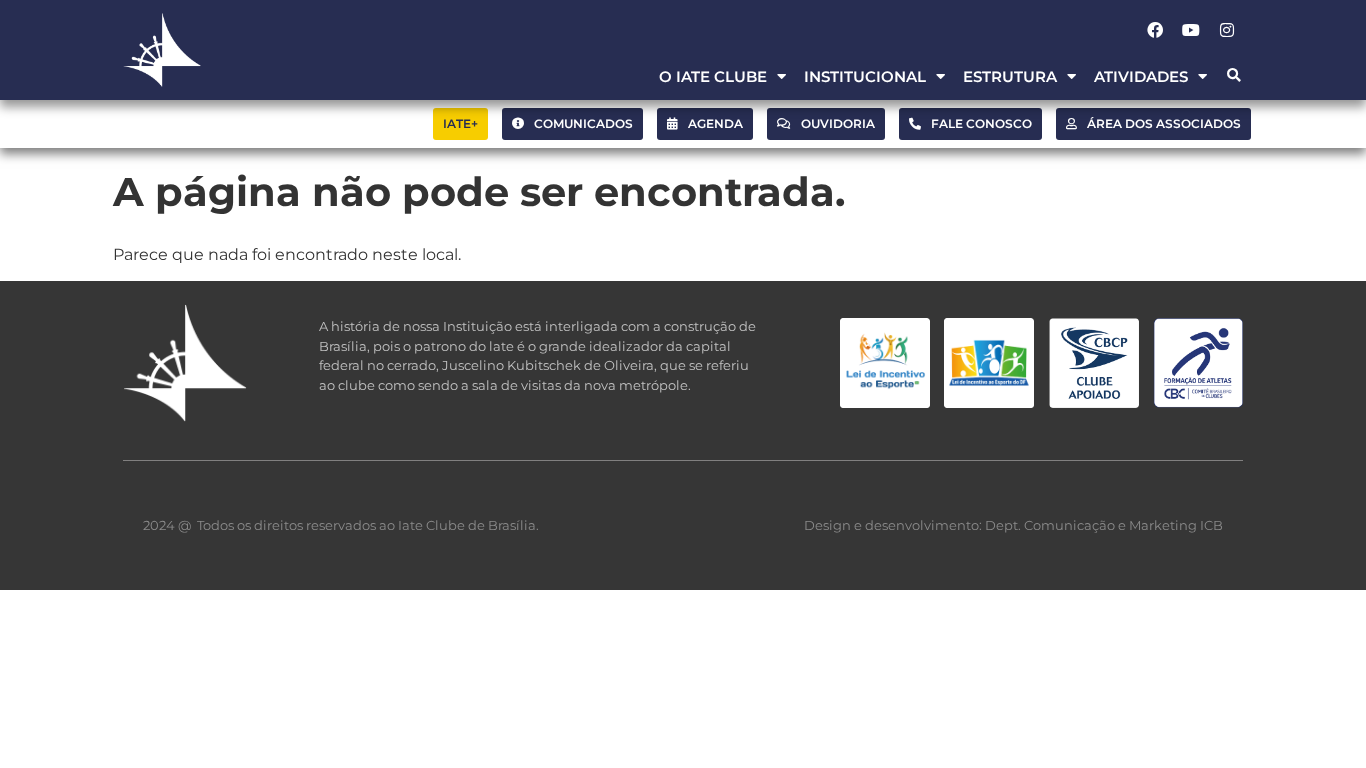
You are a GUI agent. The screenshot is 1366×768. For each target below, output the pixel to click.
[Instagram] (1227, 30)
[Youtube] (1191, 30)
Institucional (865, 76)
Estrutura (1010, 76)
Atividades (1141, 76)
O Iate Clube (713, 76)
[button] (1233, 76)
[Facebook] (1155, 30)
